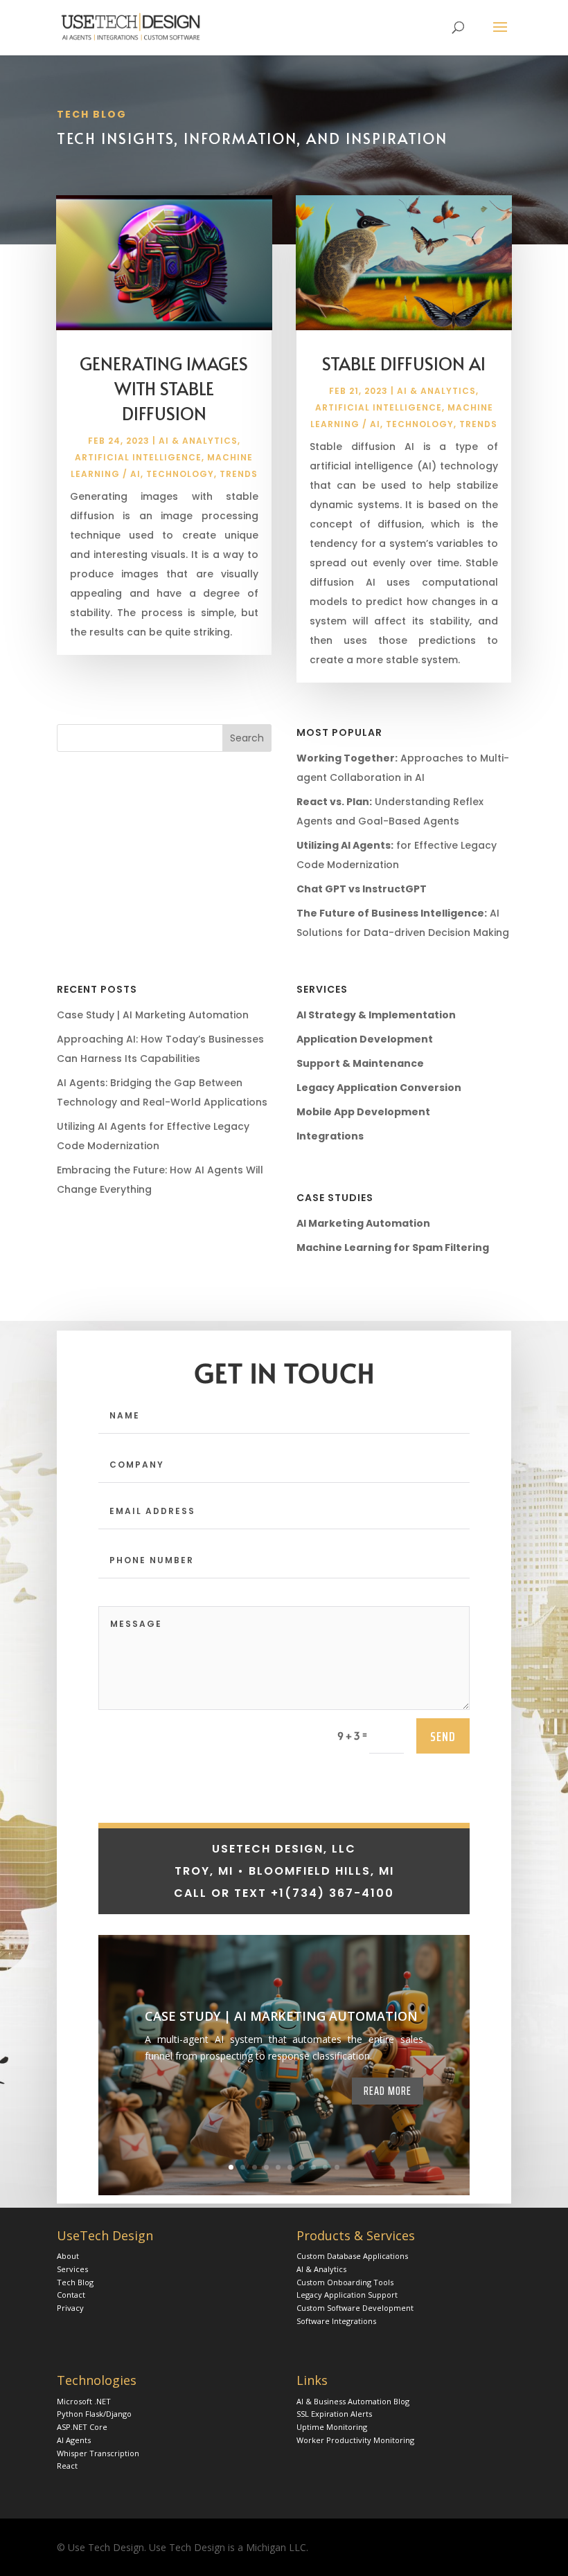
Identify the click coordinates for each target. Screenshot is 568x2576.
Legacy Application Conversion (379, 1088)
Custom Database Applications (352, 2256)
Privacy (70, 2308)
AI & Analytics (198, 441)
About (68, 2256)
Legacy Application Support (347, 2295)
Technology (180, 474)
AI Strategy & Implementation (376, 1015)
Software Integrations (336, 2321)
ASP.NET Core (82, 2427)
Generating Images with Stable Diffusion (164, 388)
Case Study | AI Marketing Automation (153, 1015)
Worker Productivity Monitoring (355, 2440)
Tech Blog (75, 2282)
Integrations (330, 1136)
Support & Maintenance (360, 1063)
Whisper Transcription (98, 2453)
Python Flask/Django (94, 2414)
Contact (71, 2295)
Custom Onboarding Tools (345, 2282)
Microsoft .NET (84, 2401)
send (443, 1736)
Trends (239, 474)
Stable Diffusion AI (404, 363)
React (67, 2466)
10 (337, 2167)
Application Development (365, 1039)
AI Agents (74, 2440)
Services (72, 2269)
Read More (388, 2091)
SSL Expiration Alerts (334, 2414)
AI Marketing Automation (363, 1223)
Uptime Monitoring (332, 2427)
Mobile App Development (363, 1112)
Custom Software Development (355, 2308)
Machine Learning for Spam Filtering (393, 1248)
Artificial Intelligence (138, 457)
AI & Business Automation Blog (353, 2401)
